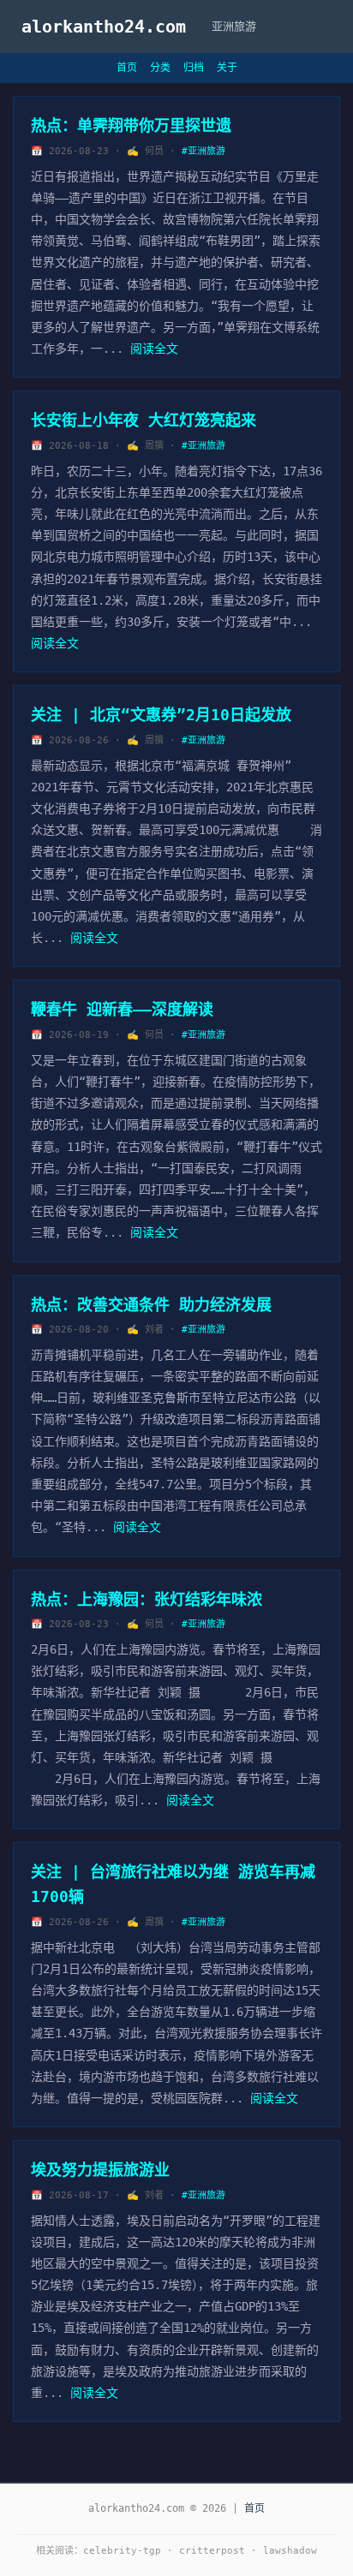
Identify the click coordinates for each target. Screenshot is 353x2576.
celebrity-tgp (122, 2551)
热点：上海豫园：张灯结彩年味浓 (147, 1599)
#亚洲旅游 (203, 151)
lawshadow (290, 2551)
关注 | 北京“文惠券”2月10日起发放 (161, 715)
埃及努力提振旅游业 (100, 2170)
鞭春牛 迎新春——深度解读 (122, 1009)
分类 (160, 68)
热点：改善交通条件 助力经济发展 (151, 1305)
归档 (194, 68)
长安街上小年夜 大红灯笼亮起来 (144, 420)
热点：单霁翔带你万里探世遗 (131, 125)
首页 (127, 68)
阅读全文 (154, 349)
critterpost (212, 2551)
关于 (227, 68)
